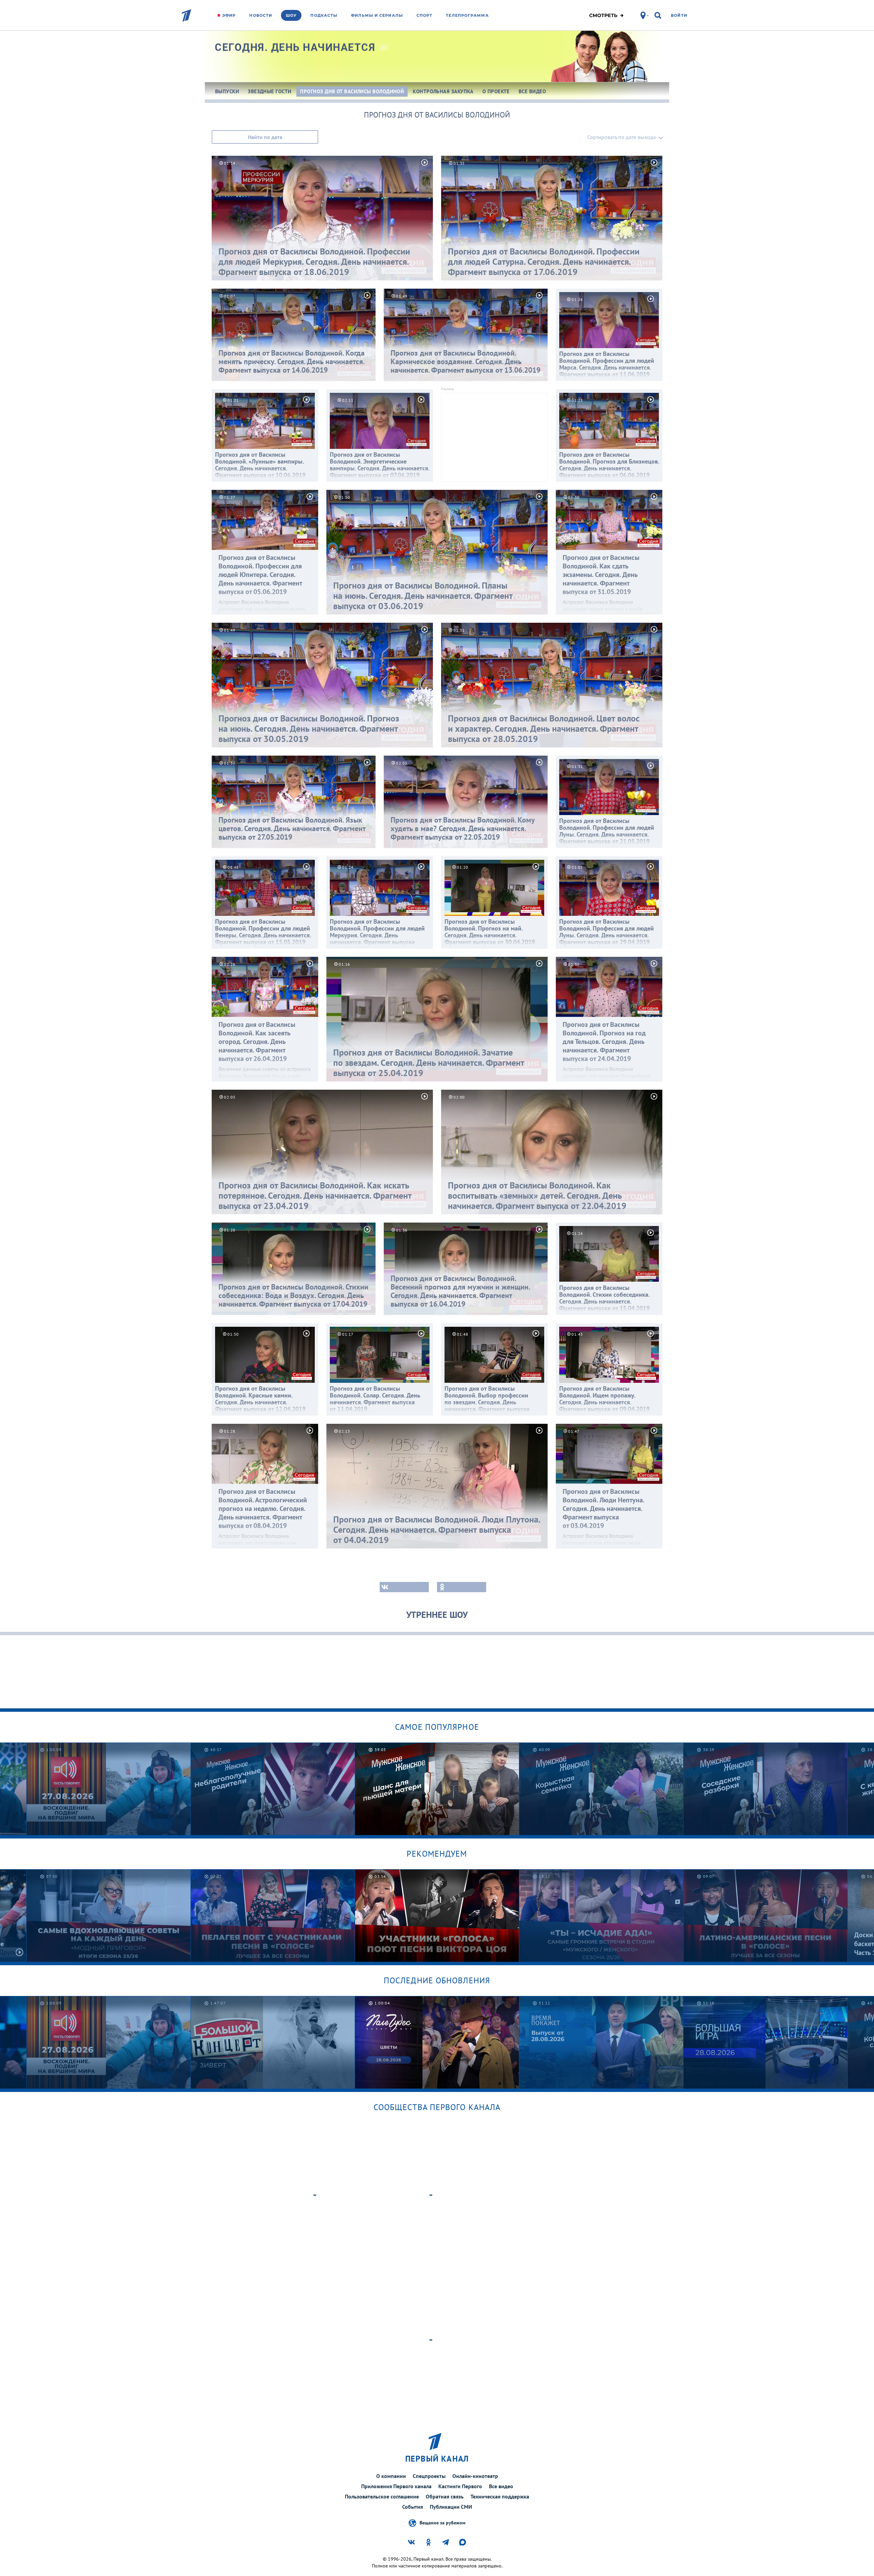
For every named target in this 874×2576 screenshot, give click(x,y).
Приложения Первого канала (396, 2486)
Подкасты (324, 15)
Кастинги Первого (460, 2486)
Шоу (291, 15)
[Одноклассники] (462, 1587)
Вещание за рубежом (442, 2522)
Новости (261, 15)
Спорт (425, 15)
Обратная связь (445, 2496)
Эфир (229, 15)
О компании (391, 2476)
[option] (109, 1789)
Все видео (501, 2486)
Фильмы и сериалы (377, 15)
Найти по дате (265, 137)
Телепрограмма (467, 15)
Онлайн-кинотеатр (475, 2476)
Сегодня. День (295, 47)
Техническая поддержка (500, 2496)
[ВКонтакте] (404, 1587)
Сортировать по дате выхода (622, 137)
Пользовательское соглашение (382, 2496)
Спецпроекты (429, 2476)
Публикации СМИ (451, 2507)
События (413, 2507)
